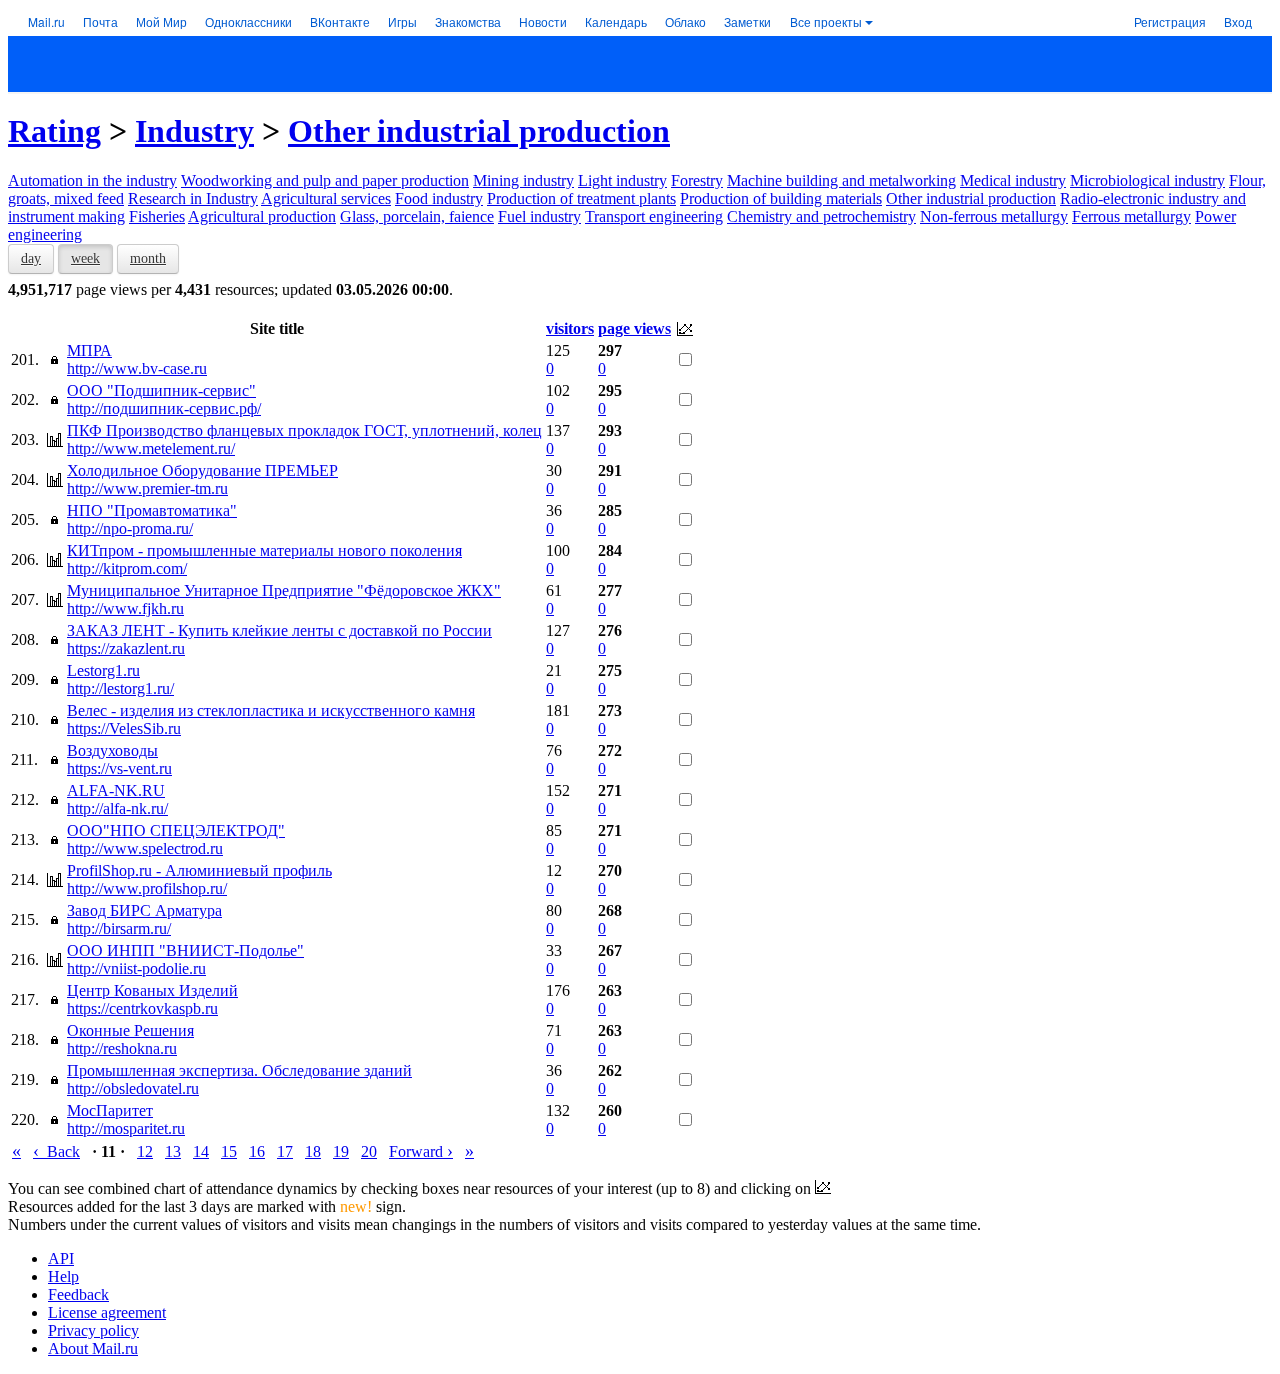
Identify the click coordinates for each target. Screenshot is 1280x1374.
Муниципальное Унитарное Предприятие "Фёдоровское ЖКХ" (284, 590)
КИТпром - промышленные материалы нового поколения (264, 550)
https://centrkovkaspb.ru (142, 1008)
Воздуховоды (112, 750)
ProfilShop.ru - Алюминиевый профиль (199, 870)
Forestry (697, 180)
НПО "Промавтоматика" (152, 510)
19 (341, 1151)
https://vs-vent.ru (119, 768)
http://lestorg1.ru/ (120, 688)
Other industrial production (479, 131)
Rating (54, 131)
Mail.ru (46, 21)
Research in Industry (193, 198)
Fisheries (157, 216)
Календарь (616, 21)
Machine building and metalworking (841, 180)
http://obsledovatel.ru (133, 1088)
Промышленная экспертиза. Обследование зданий (239, 1070)
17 (285, 1151)
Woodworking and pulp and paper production (325, 180)
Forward (421, 1151)
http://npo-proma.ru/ (130, 528)
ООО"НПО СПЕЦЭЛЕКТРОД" (176, 830)
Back (56, 1151)
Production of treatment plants (581, 198)
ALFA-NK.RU (116, 790)
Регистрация (1170, 21)
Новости (543, 21)
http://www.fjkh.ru (125, 608)
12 (145, 1151)
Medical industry (1013, 180)
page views (634, 328)
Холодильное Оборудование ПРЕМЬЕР (202, 470)
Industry (194, 131)
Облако (685, 21)
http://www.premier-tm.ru (147, 488)
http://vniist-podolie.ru (136, 968)
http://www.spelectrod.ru (145, 848)
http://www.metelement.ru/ (151, 448)
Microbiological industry (1147, 180)
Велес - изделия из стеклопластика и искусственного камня (271, 710)
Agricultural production (262, 216)
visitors (570, 328)
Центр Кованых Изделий (152, 990)
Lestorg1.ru (103, 670)
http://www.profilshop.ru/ (147, 888)
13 (173, 1151)
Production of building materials (781, 198)
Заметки (747, 21)
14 (201, 1151)
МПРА (89, 350)
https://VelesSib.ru (124, 728)
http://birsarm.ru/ (119, 928)
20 (369, 1151)
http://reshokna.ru (122, 1048)
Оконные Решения (130, 1030)
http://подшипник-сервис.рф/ (164, 408)
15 (229, 1151)
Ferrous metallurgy (1131, 216)
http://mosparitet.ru (126, 1128)
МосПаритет (110, 1110)
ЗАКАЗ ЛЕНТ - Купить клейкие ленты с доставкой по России (279, 630)
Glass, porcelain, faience (417, 216)
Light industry (622, 180)
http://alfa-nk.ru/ (117, 808)
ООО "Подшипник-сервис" (161, 390)
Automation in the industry (92, 180)
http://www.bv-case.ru (137, 368)
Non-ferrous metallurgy (994, 216)
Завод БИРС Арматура (144, 910)
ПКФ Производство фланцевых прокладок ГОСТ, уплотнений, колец (304, 430)
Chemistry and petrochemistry (821, 216)
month (148, 258)
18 (313, 1151)
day (31, 258)
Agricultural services (326, 198)
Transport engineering (654, 216)
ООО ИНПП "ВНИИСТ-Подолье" (185, 950)
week (85, 258)
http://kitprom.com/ (127, 568)
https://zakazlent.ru (126, 648)
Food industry (439, 198)
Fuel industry (539, 216)
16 (257, 1151)
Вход (1238, 21)
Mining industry (523, 180)
